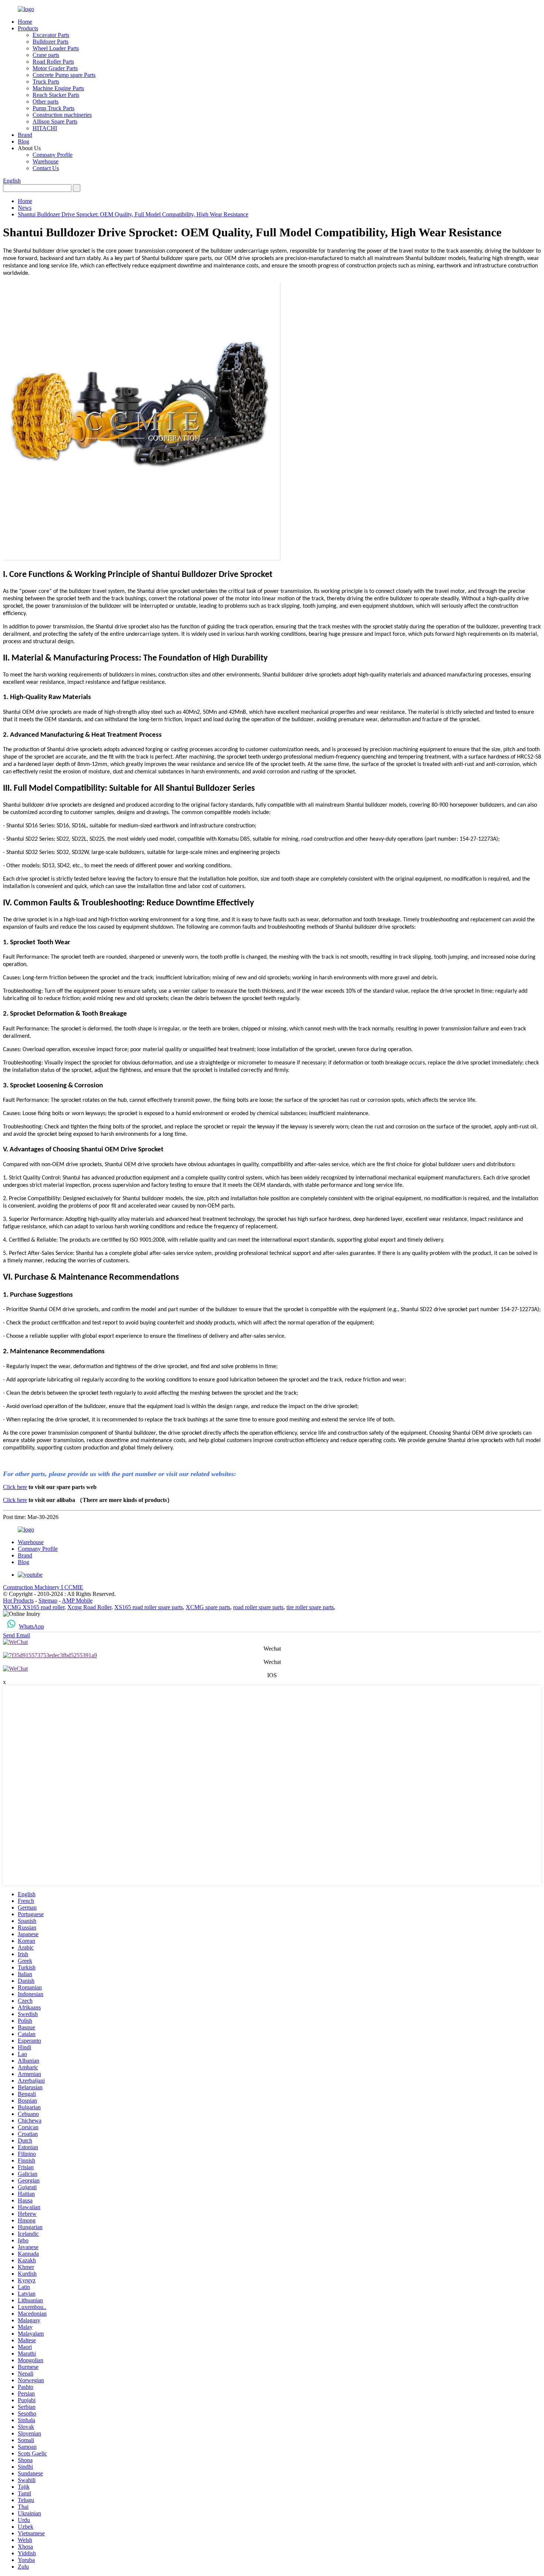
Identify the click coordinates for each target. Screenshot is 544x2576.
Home (25, 22)
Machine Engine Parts (58, 88)
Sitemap (48, 1601)
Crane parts (46, 55)
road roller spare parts (258, 1607)
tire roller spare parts (310, 1607)
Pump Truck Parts (53, 108)
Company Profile (53, 155)
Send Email (16, 1635)
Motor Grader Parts (55, 68)
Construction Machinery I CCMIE (43, 1587)
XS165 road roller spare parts (149, 1607)
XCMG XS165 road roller (34, 1607)
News (25, 208)
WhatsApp (31, 1626)
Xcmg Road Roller (89, 1607)
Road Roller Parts (53, 62)
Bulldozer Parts (51, 42)
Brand (25, 135)
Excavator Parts (51, 35)
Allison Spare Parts (55, 121)
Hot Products (18, 1601)
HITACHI (45, 128)
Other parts (46, 102)
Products (28, 28)
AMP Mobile (77, 1601)
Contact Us (46, 168)
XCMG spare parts (208, 1607)
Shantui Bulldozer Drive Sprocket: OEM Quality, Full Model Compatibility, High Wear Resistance (133, 214)
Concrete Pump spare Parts (64, 75)
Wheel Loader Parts (56, 48)
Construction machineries (62, 115)
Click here (15, 1487)
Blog (23, 141)
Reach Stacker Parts (56, 95)
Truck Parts (46, 82)
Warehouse (46, 161)
